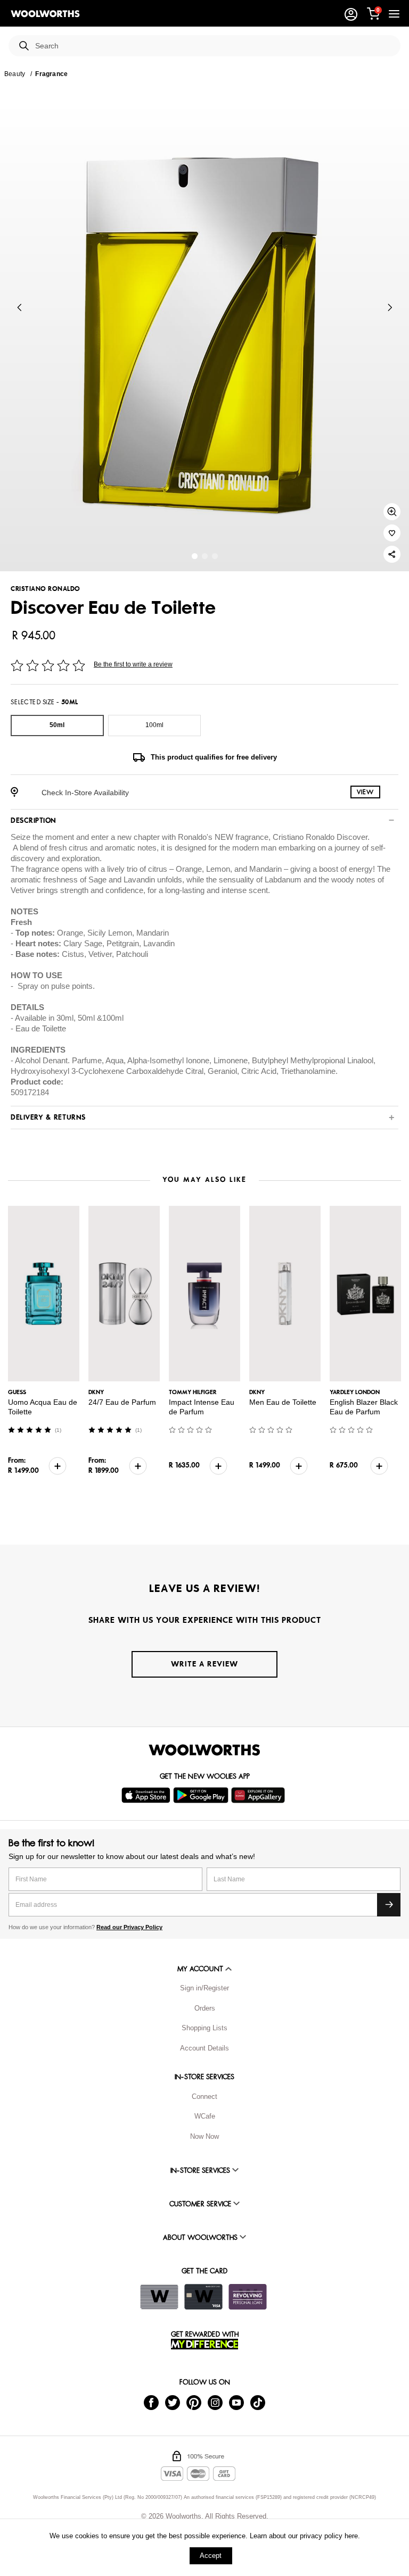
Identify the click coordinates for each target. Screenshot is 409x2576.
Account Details (204, 2048)
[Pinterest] (194, 2402)
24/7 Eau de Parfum (122, 1402)
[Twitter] (173, 2402)
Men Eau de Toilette (283, 1402)
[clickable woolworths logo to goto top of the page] (204, 1750)
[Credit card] (203, 2297)
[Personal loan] (248, 2297)
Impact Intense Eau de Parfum (202, 1407)
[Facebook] (151, 2402)
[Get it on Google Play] (202, 1795)
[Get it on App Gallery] (259, 1795)
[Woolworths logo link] (45, 14)
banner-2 (215, 556)
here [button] (351, 2536)
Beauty (15, 74)
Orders (205, 2008)
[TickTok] (258, 2402)
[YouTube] (236, 2402)
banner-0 (195, 556)
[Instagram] (215, 2402)
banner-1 (205, 556)
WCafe (205, 2116)
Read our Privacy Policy (129, 1927)
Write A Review (204, 1664)
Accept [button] (211, 2556)
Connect (204, 2096)
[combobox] (214, 46)
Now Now (204, 2136)
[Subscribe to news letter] (389, 1905)
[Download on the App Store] (147, 1795)
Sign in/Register (204, 1988)
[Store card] (159, 2297)
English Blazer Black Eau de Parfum (364, 1407)
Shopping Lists (204, 2028)
